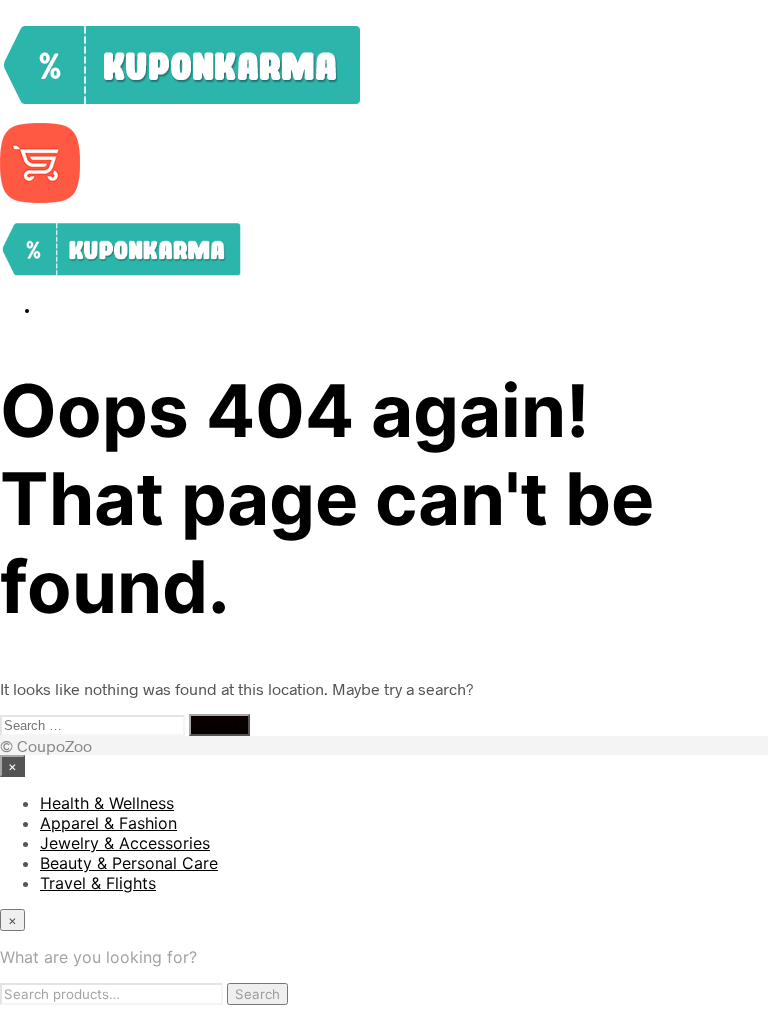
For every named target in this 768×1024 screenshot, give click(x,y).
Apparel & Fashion (108, 823)
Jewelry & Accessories (125, 843)
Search (257, 994)
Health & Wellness (107, 803)
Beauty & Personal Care (129, 863)
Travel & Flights (98, 883)
